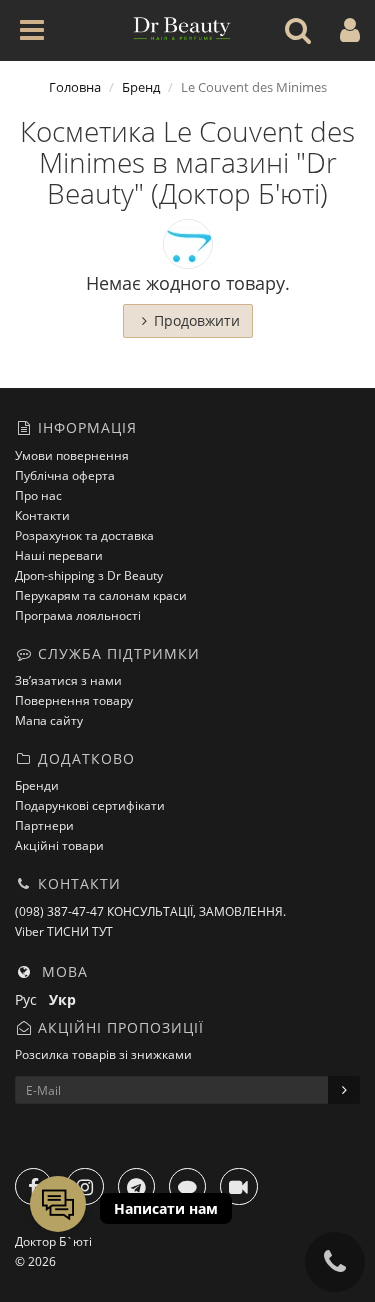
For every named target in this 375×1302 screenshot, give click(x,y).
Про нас (38, 495)
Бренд (141, 87)
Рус (32, 999)
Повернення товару (74, 700)
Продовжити (197, 320)
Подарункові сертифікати (90, 805)
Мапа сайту (49, 720)
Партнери (44, 825)
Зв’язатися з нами (68, 680)
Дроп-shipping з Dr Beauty (89, 575)
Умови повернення (72, 455)
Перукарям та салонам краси (101, 595)
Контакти (42, 515)
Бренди (37, 785)
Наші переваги (59, 555)
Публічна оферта (65, 475)
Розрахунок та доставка (84, 535)
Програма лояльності (78, 615)
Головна (75, 87)
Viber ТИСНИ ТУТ (64, 931)
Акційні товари (59, 845)
